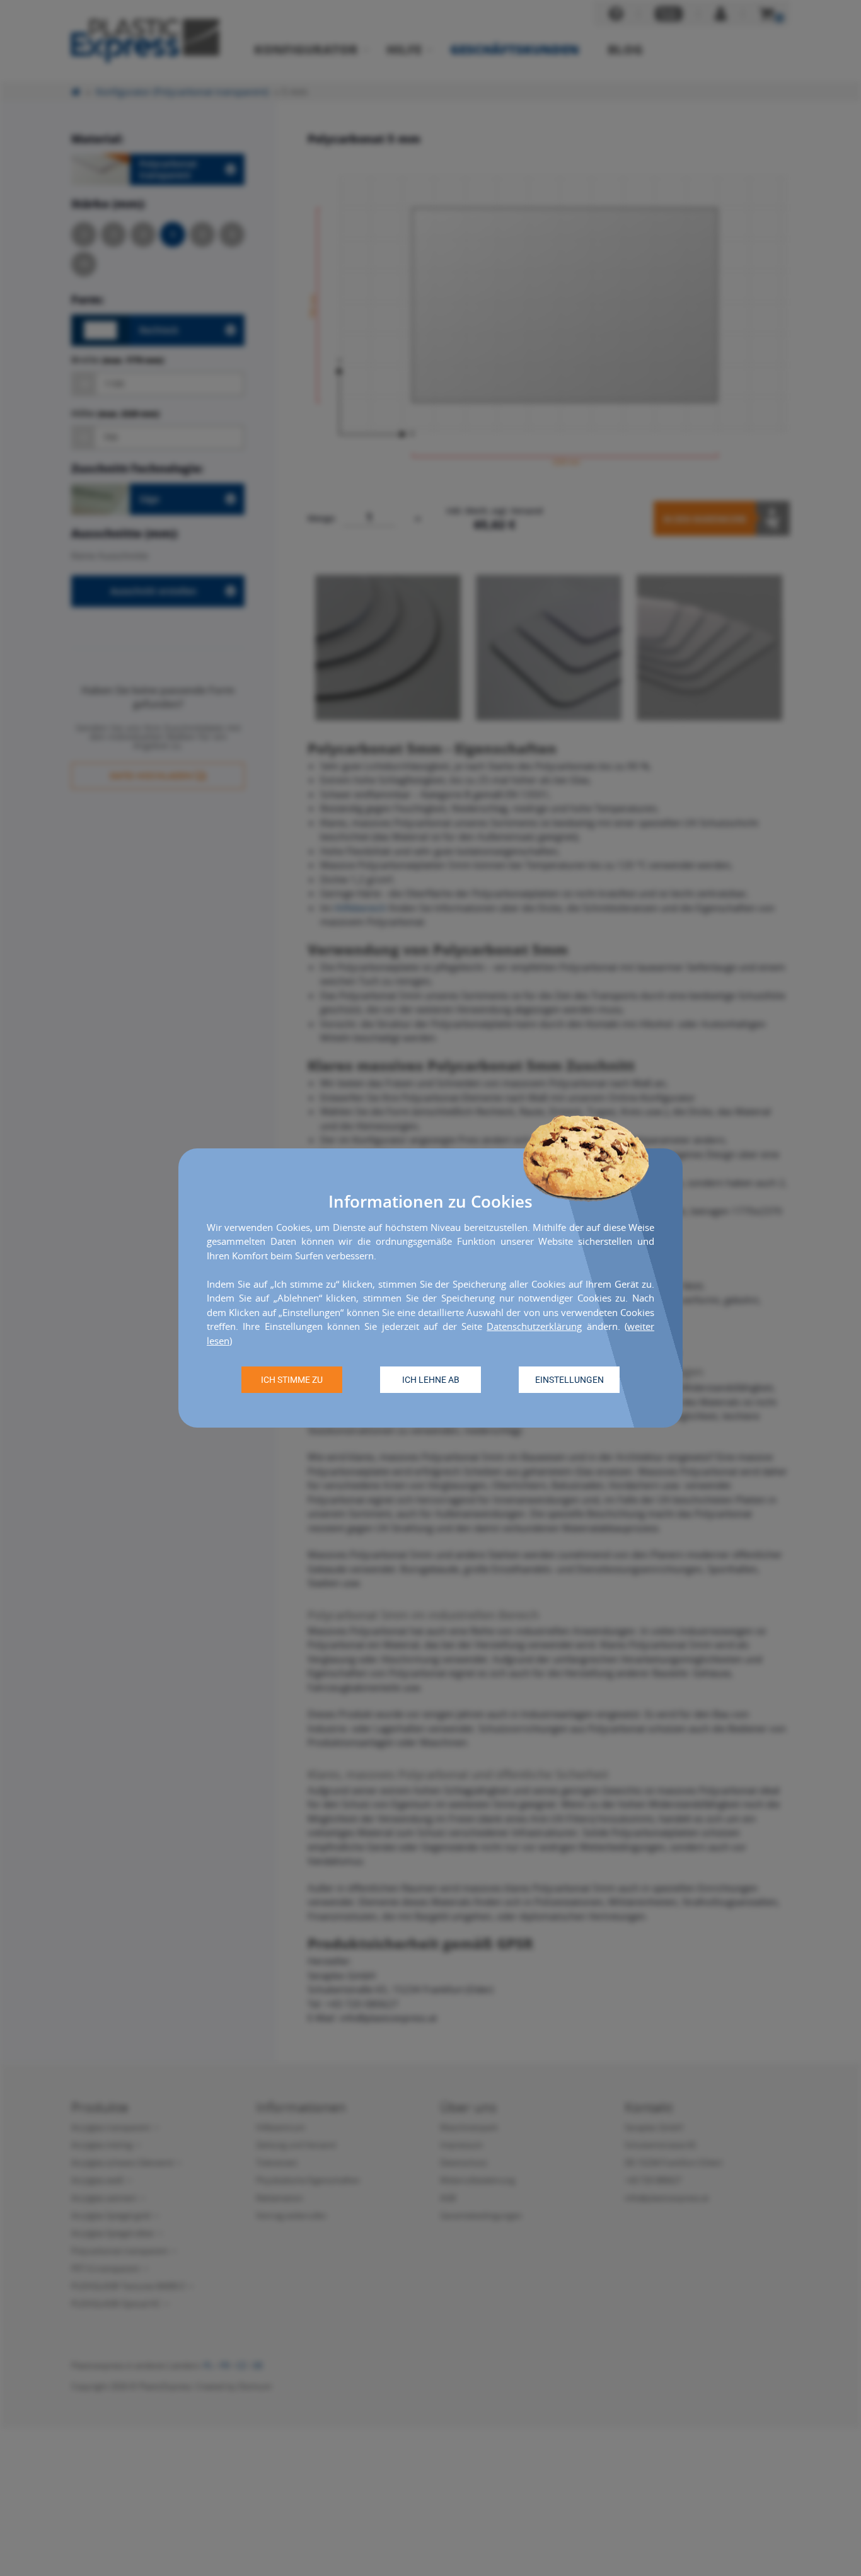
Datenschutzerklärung (534, 1326)
